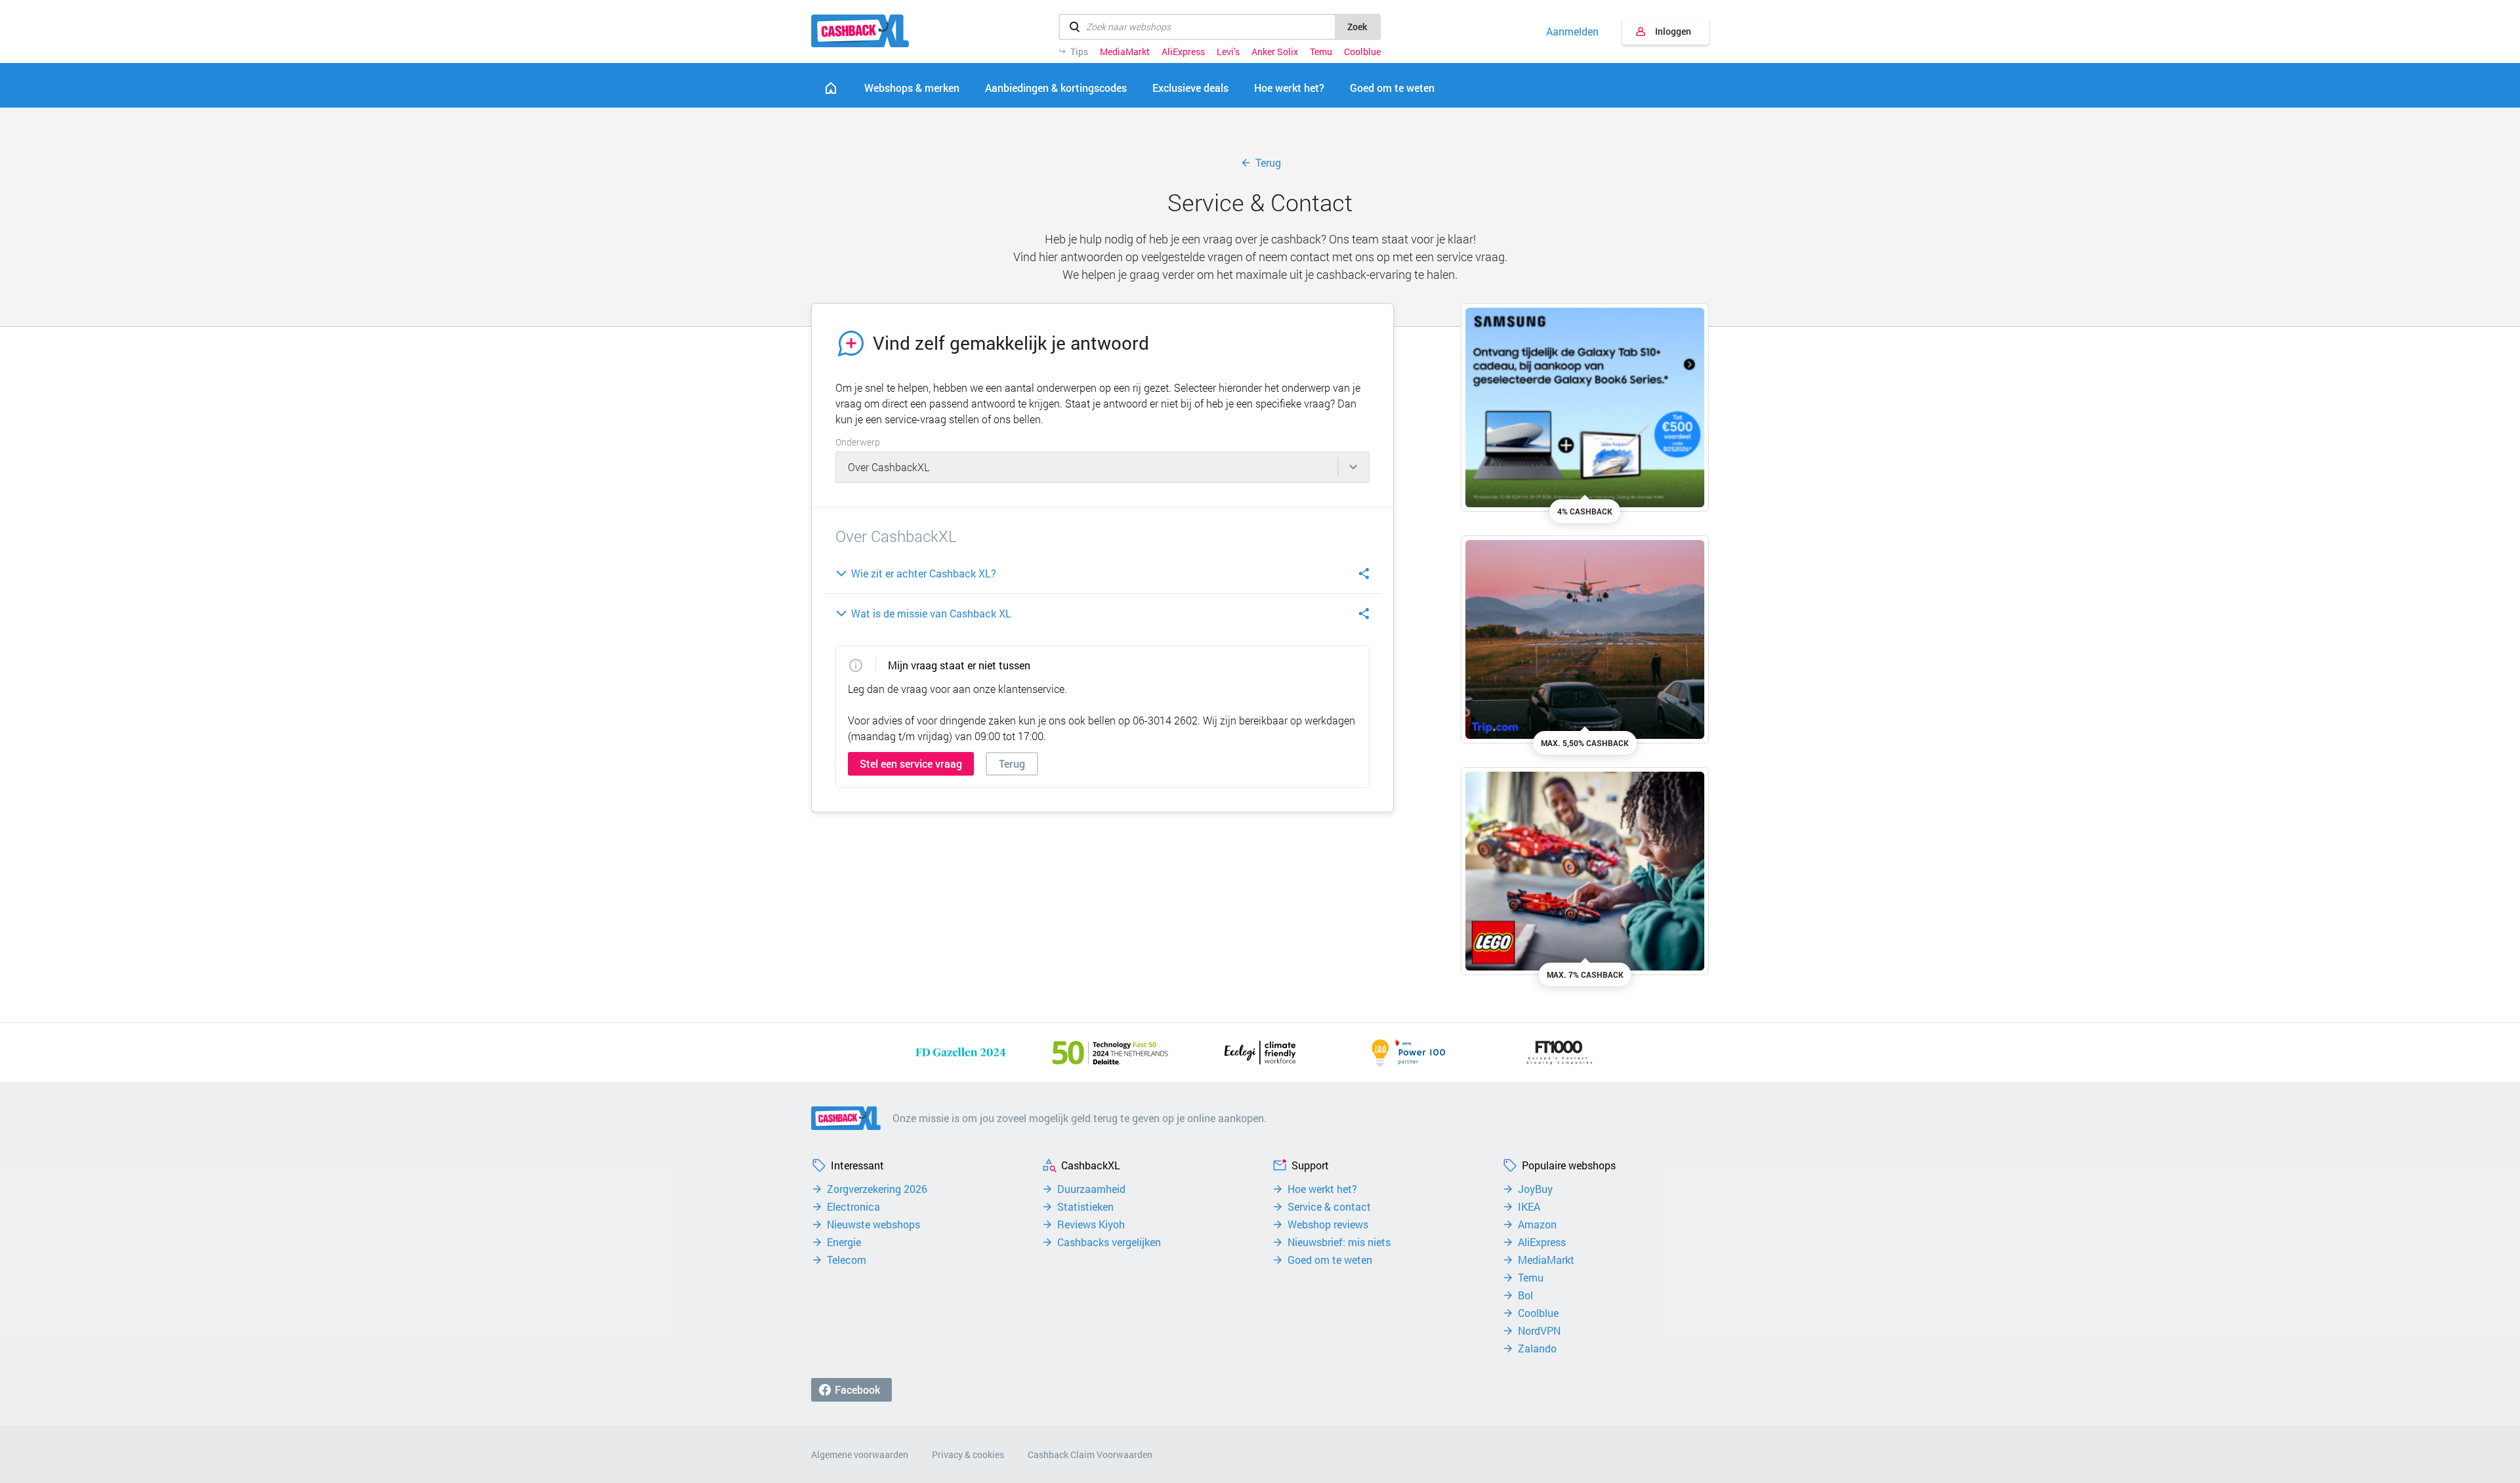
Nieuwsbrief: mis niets (1339, 1242)
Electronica (853, 1207)
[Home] (831, 88)
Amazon (1537, 1224)
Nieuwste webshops (873, 1224)
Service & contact (1329, 1207)
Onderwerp (858, 442)
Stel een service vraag (911, 763)
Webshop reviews (1328, 1224)
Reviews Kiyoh (1091, 1224)
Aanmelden (1572, 31)
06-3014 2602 (1165, 720)
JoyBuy (1535, 1189)
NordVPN (1539, 1331)
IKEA (1529, 1207)
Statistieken (1085, 1207)
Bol (1525, 1295)
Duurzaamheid (1091, 1189)
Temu (1321, 52)
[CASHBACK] (860, 31)
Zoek (1357, 27)
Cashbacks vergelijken (1109, 1242)
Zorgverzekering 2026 (877, 1189)
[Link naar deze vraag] (1364, 574)
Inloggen (1673, 31)
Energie (844, 1242)
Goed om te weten (1330, 1260)
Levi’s (1228, 52)
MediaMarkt (1125, 52)
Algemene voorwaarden (860, 1454)
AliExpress (1183, 52)
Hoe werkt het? (1322, 1189)
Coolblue (1362, 52)
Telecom (847, 1260)
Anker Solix (1275, 52)
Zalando (1537, 1348)
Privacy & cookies (968, 1454)
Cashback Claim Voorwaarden (1090, 1454)
